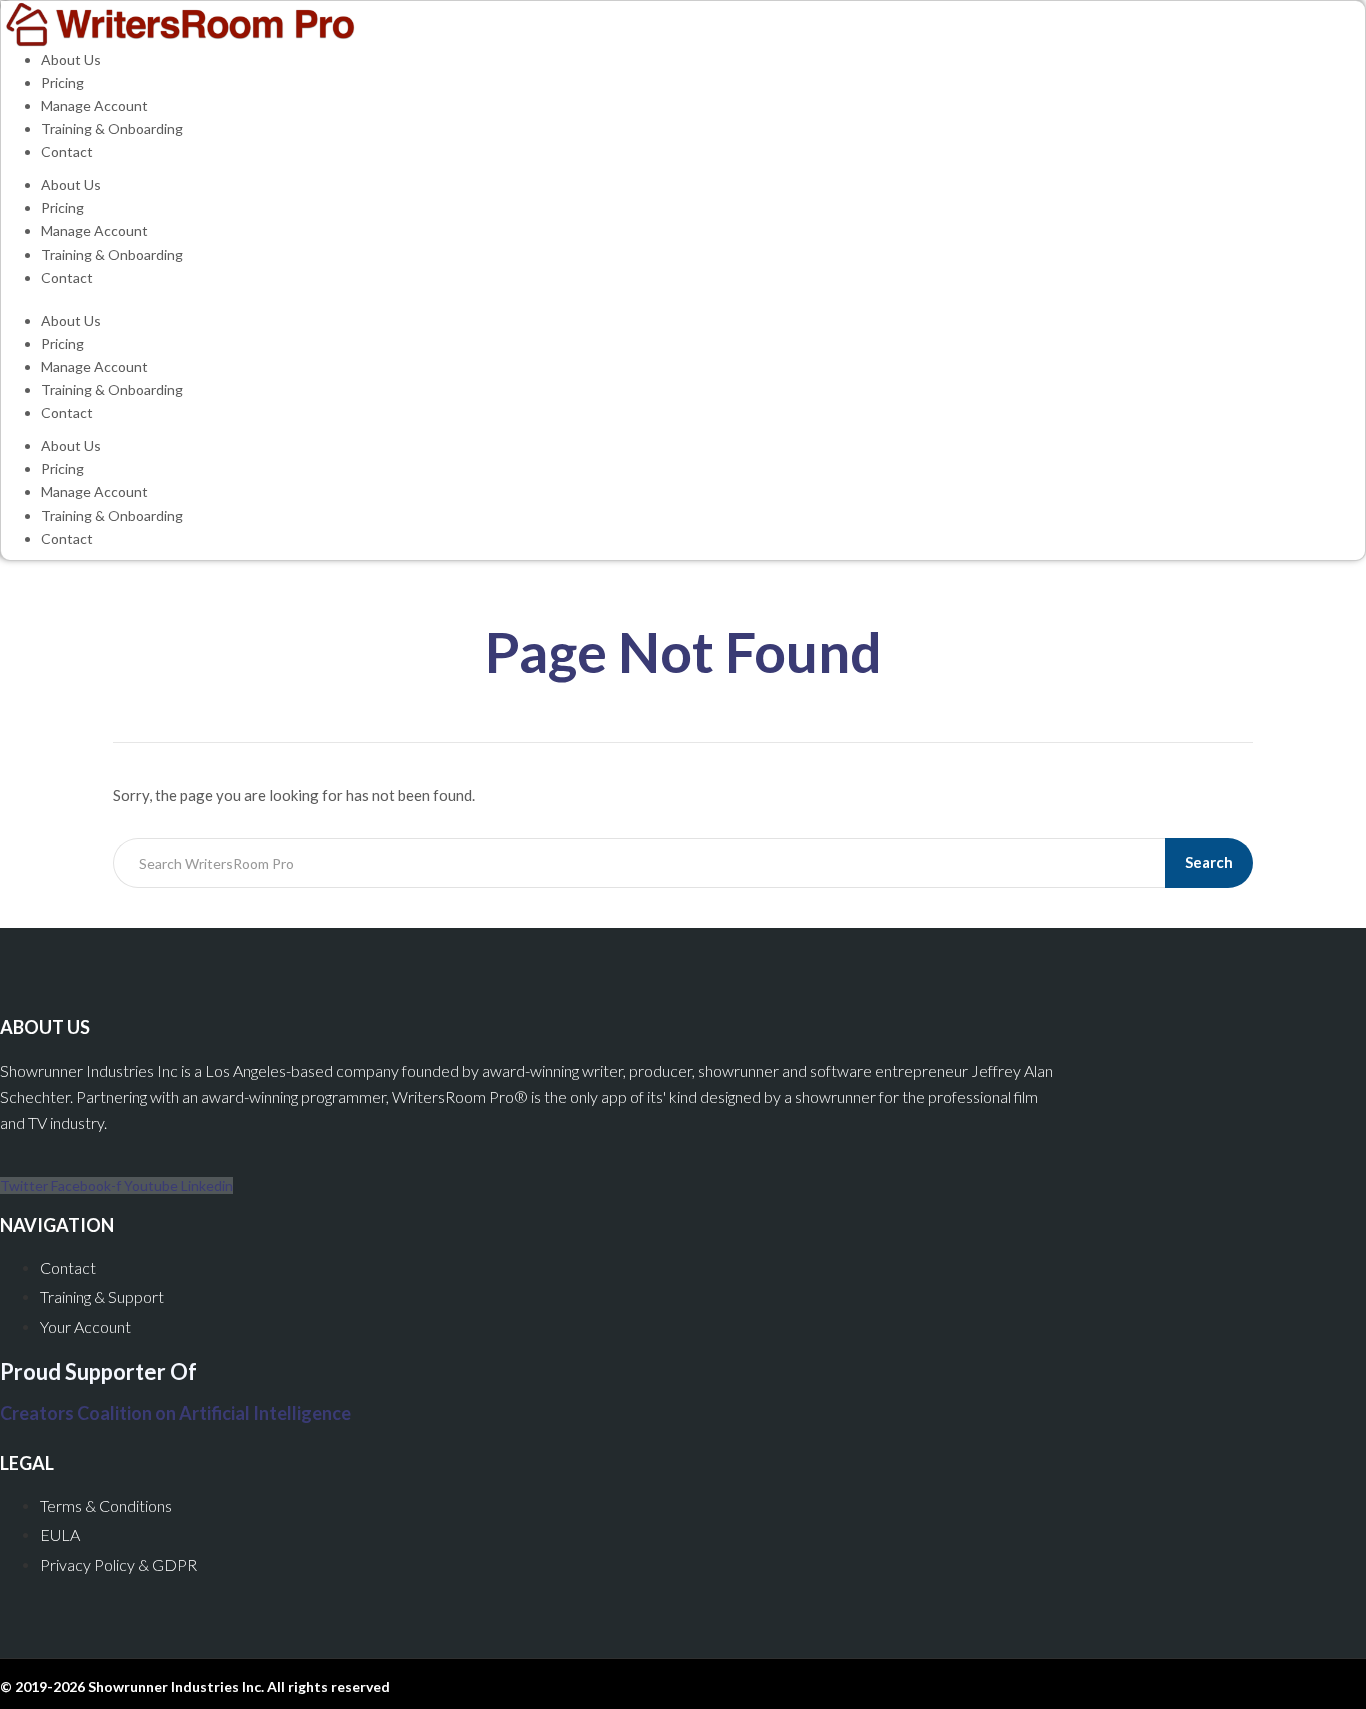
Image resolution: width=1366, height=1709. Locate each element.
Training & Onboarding (112, 128)
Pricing (62, 82)
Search (1209, 862)
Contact (67, 151)
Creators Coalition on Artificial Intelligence (175, 1413)
